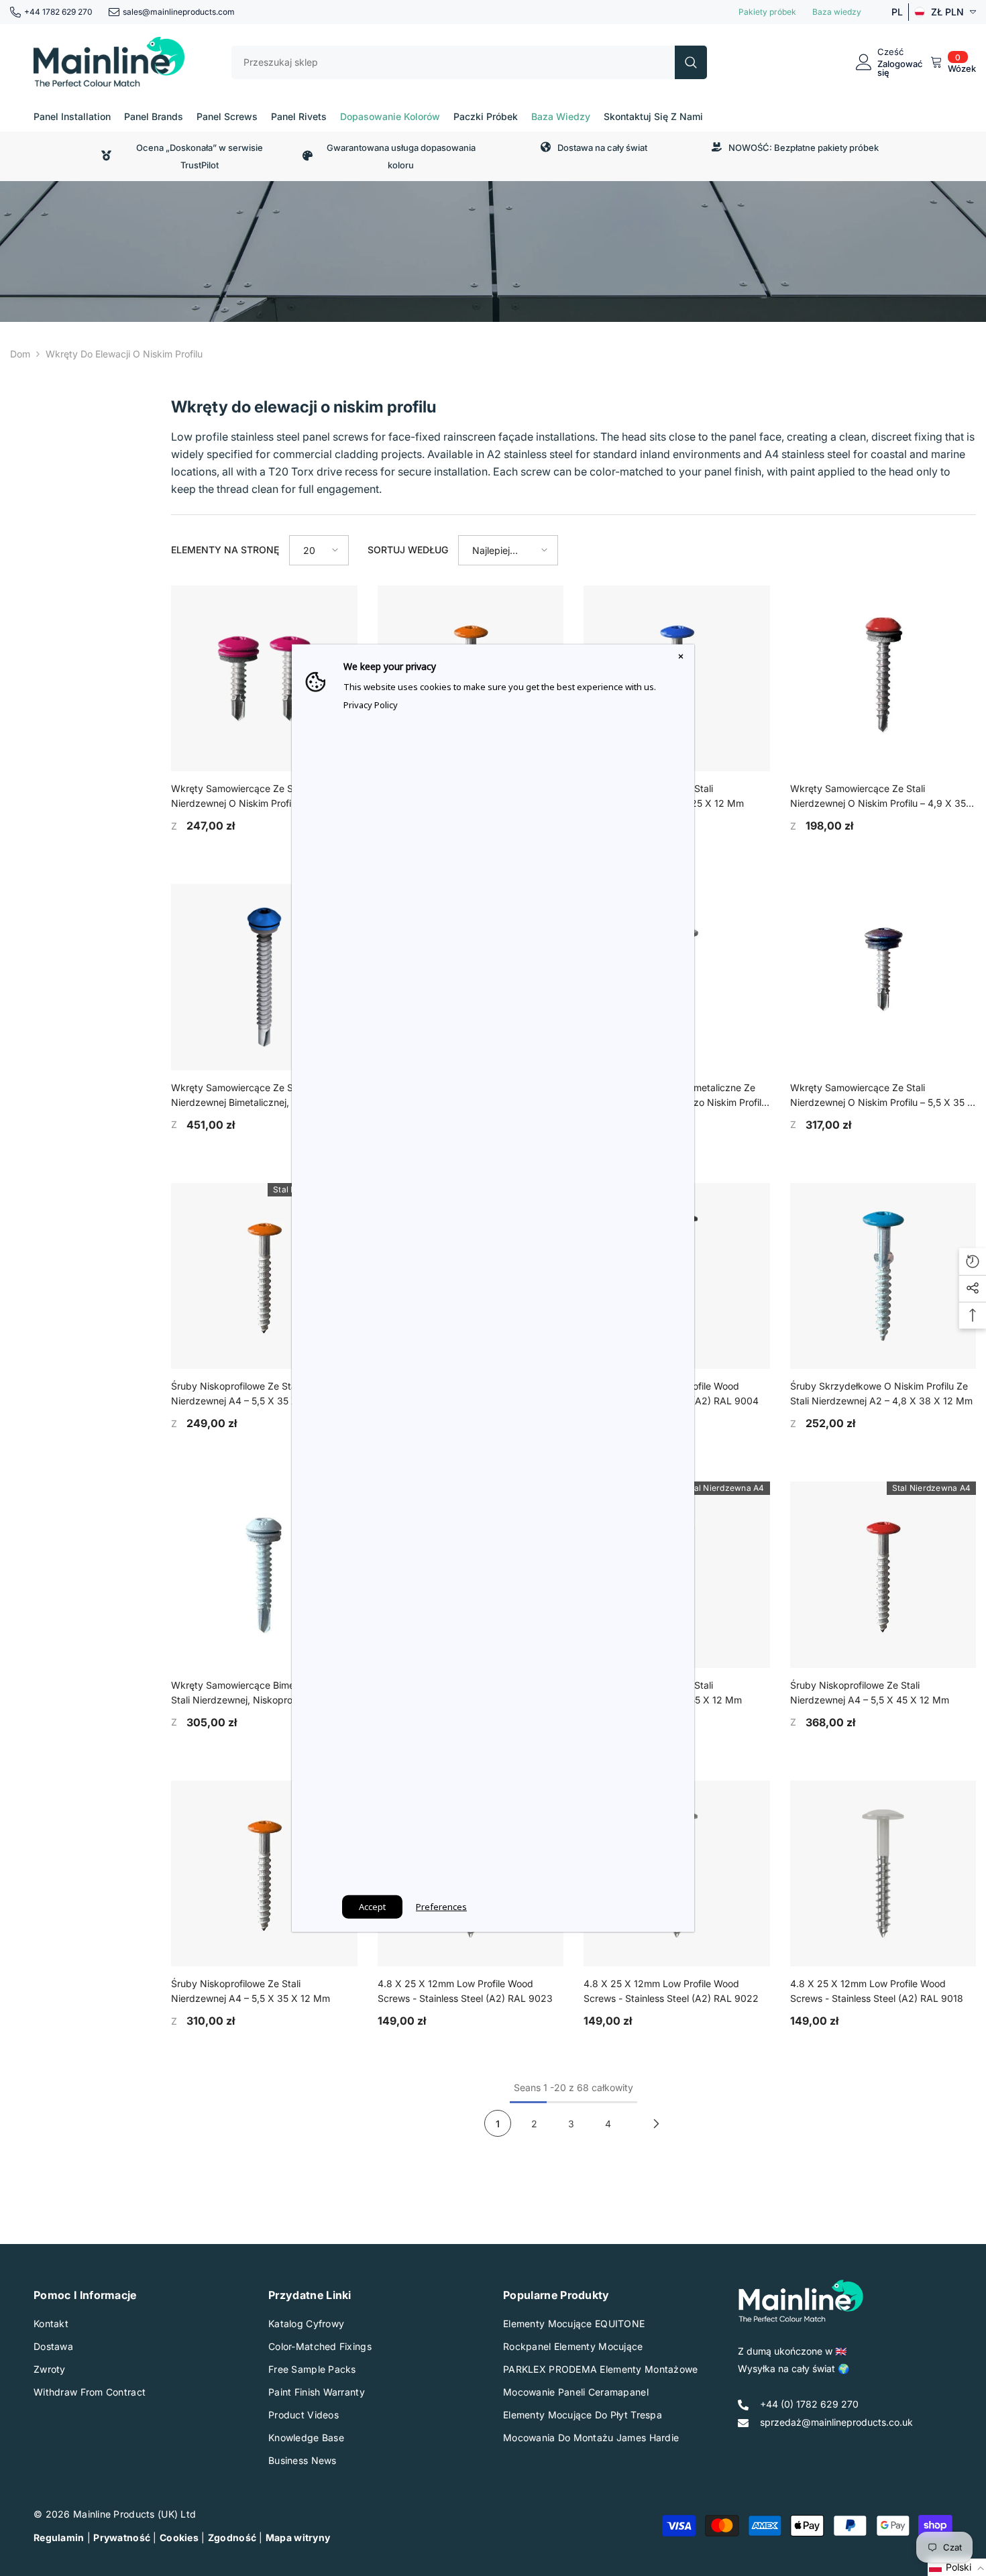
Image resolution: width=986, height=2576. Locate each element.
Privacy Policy (371, 704)
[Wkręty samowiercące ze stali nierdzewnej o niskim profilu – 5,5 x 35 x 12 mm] (883, 977)
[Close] (681, 657)
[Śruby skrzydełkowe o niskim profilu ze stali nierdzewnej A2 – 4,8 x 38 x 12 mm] (883, 1276)
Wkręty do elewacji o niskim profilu (124, 354)
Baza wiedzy (837, 12)
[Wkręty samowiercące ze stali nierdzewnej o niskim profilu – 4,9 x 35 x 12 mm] (883, 679)
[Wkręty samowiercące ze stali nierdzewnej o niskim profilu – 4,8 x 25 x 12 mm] (264, 679)
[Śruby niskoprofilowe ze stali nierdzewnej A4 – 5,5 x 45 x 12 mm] (883, 1575)
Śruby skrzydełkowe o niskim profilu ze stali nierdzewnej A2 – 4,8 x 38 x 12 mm (881, 1393)
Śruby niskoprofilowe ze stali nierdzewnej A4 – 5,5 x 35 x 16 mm (251, 1393)
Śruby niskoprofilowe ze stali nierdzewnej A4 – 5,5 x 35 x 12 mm (251, 1991)
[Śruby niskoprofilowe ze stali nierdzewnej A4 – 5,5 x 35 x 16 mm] (264, 1276)
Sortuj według (408, 550)
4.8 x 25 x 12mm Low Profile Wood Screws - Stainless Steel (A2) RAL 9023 (465, 1991)
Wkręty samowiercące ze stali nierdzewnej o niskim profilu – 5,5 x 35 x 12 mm (882, 1096)
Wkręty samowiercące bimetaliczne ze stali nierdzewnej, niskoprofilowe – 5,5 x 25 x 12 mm (261, 1693)
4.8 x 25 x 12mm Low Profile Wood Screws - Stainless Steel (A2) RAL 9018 (877, 1991)
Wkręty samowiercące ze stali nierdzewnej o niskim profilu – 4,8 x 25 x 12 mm (264, 797)
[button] (319, 550)
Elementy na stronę (225, 550)
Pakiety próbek (767, 12)
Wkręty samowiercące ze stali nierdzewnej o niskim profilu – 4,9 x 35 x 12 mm (883, 797)
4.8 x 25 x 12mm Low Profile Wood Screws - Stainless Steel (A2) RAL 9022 (671, 1991)
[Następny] (657, 2123)
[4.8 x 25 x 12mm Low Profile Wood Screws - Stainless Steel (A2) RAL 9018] (883, 1874)
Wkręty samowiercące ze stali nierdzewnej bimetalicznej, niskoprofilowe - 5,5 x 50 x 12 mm (264, 1096)
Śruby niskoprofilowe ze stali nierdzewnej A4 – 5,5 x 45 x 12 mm (870, 1692)
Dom (20, 354)
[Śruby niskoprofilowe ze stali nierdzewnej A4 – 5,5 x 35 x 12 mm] (264, 1874)
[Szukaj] (469, 62)
